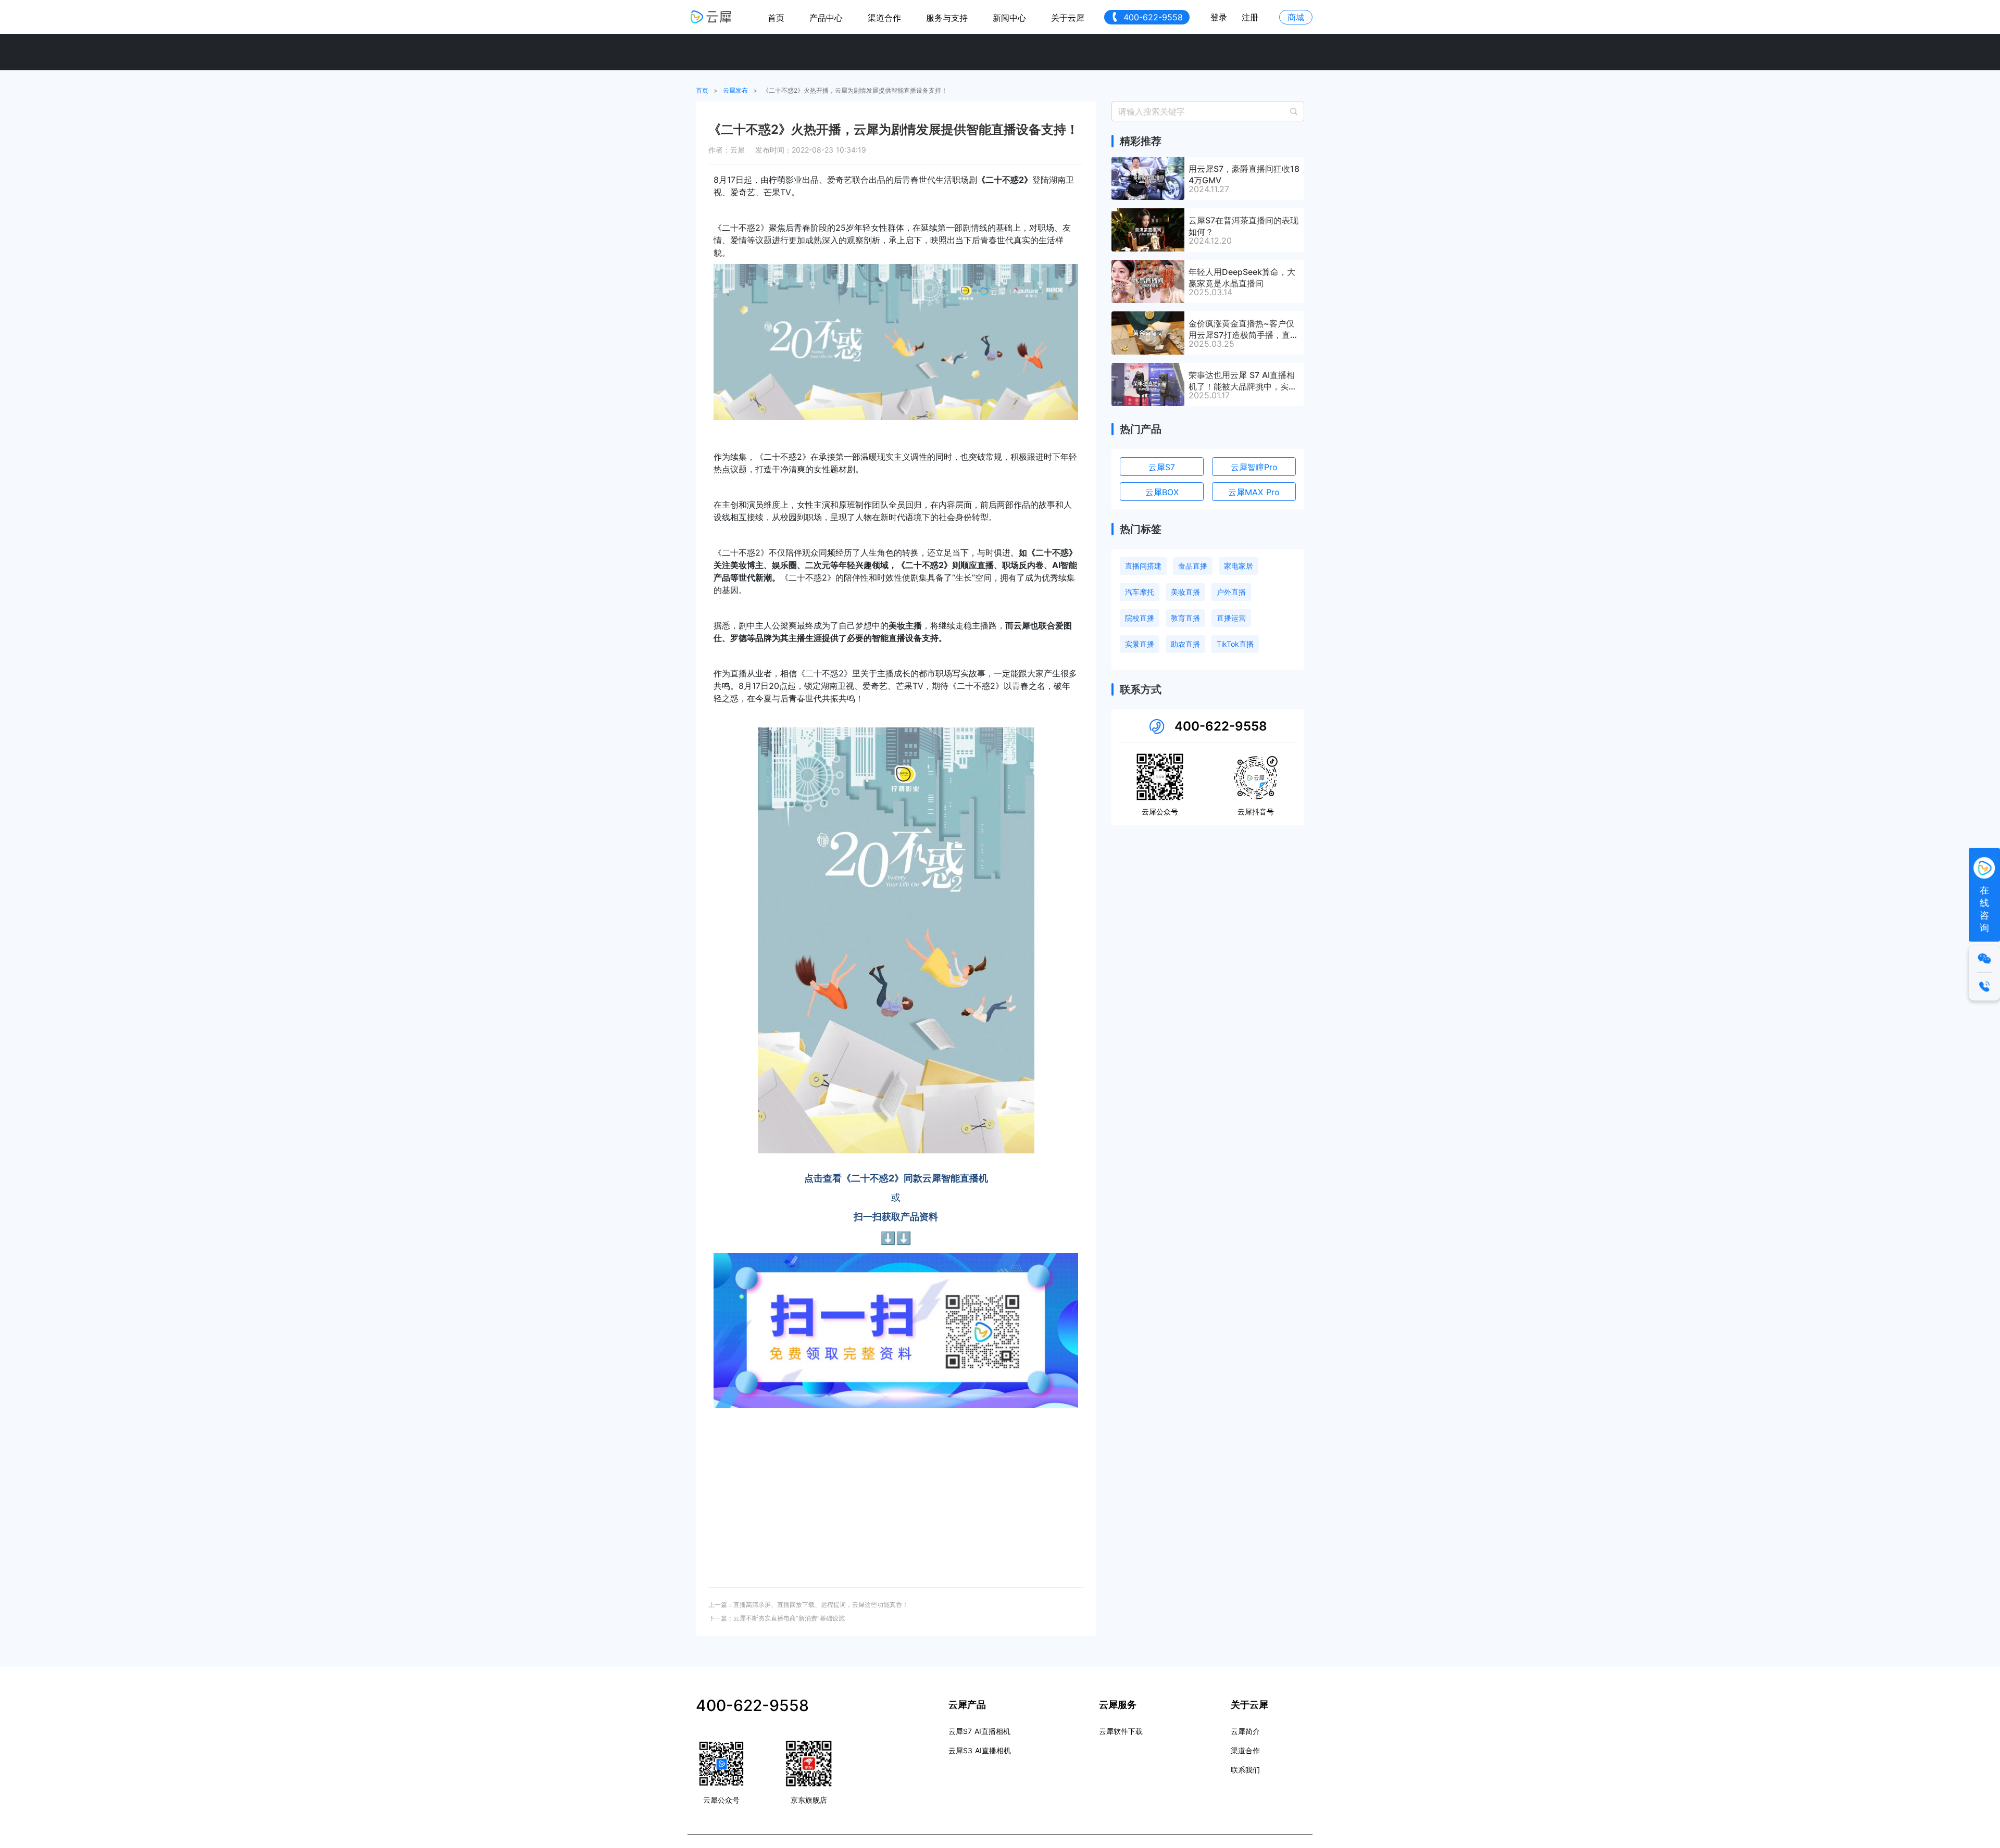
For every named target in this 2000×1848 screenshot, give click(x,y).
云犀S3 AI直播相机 (980, 1750)
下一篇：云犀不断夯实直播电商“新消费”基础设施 (777, 1618)
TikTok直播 (1235, 644)
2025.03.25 (1211, 344)
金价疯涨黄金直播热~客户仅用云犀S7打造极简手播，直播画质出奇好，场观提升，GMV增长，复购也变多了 (1244, 329)
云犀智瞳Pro (1254, 467)
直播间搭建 (1143, 566)
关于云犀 (1068, 18)
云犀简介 (1245, 1731)
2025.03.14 (1210, 292)
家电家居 (1239, 566)
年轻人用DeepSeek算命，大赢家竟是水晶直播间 (1242, 277)
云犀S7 (1162, 467)
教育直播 (1185, 618)
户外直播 (1231, 592)
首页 (776, 18)
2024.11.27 (1209, 189)
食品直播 (1193, 566)
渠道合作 (884, 18)
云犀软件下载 (1121, 1731)
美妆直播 (1185, 592)
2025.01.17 (1209, 395)
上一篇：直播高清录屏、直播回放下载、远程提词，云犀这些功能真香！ (808, 1605)
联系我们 (1245, 1770)
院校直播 (1140, 618)
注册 (1250, 17)
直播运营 (1231, 618)
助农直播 (1185, 644)
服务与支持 (947, 18)
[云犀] (711, 17)
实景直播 (1140, 644)
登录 (1219, 17)
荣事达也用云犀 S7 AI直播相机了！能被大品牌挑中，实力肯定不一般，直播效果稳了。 (1243, 380)
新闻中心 (1009, 18)
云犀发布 (735, 90)
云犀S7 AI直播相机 (979, 1731)
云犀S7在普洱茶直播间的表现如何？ (1243, 225)
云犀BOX (1162, 492)
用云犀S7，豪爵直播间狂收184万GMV (1244, 174)
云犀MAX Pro (1254, 492)
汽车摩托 (1140, 592)
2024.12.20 (1210, 241)
